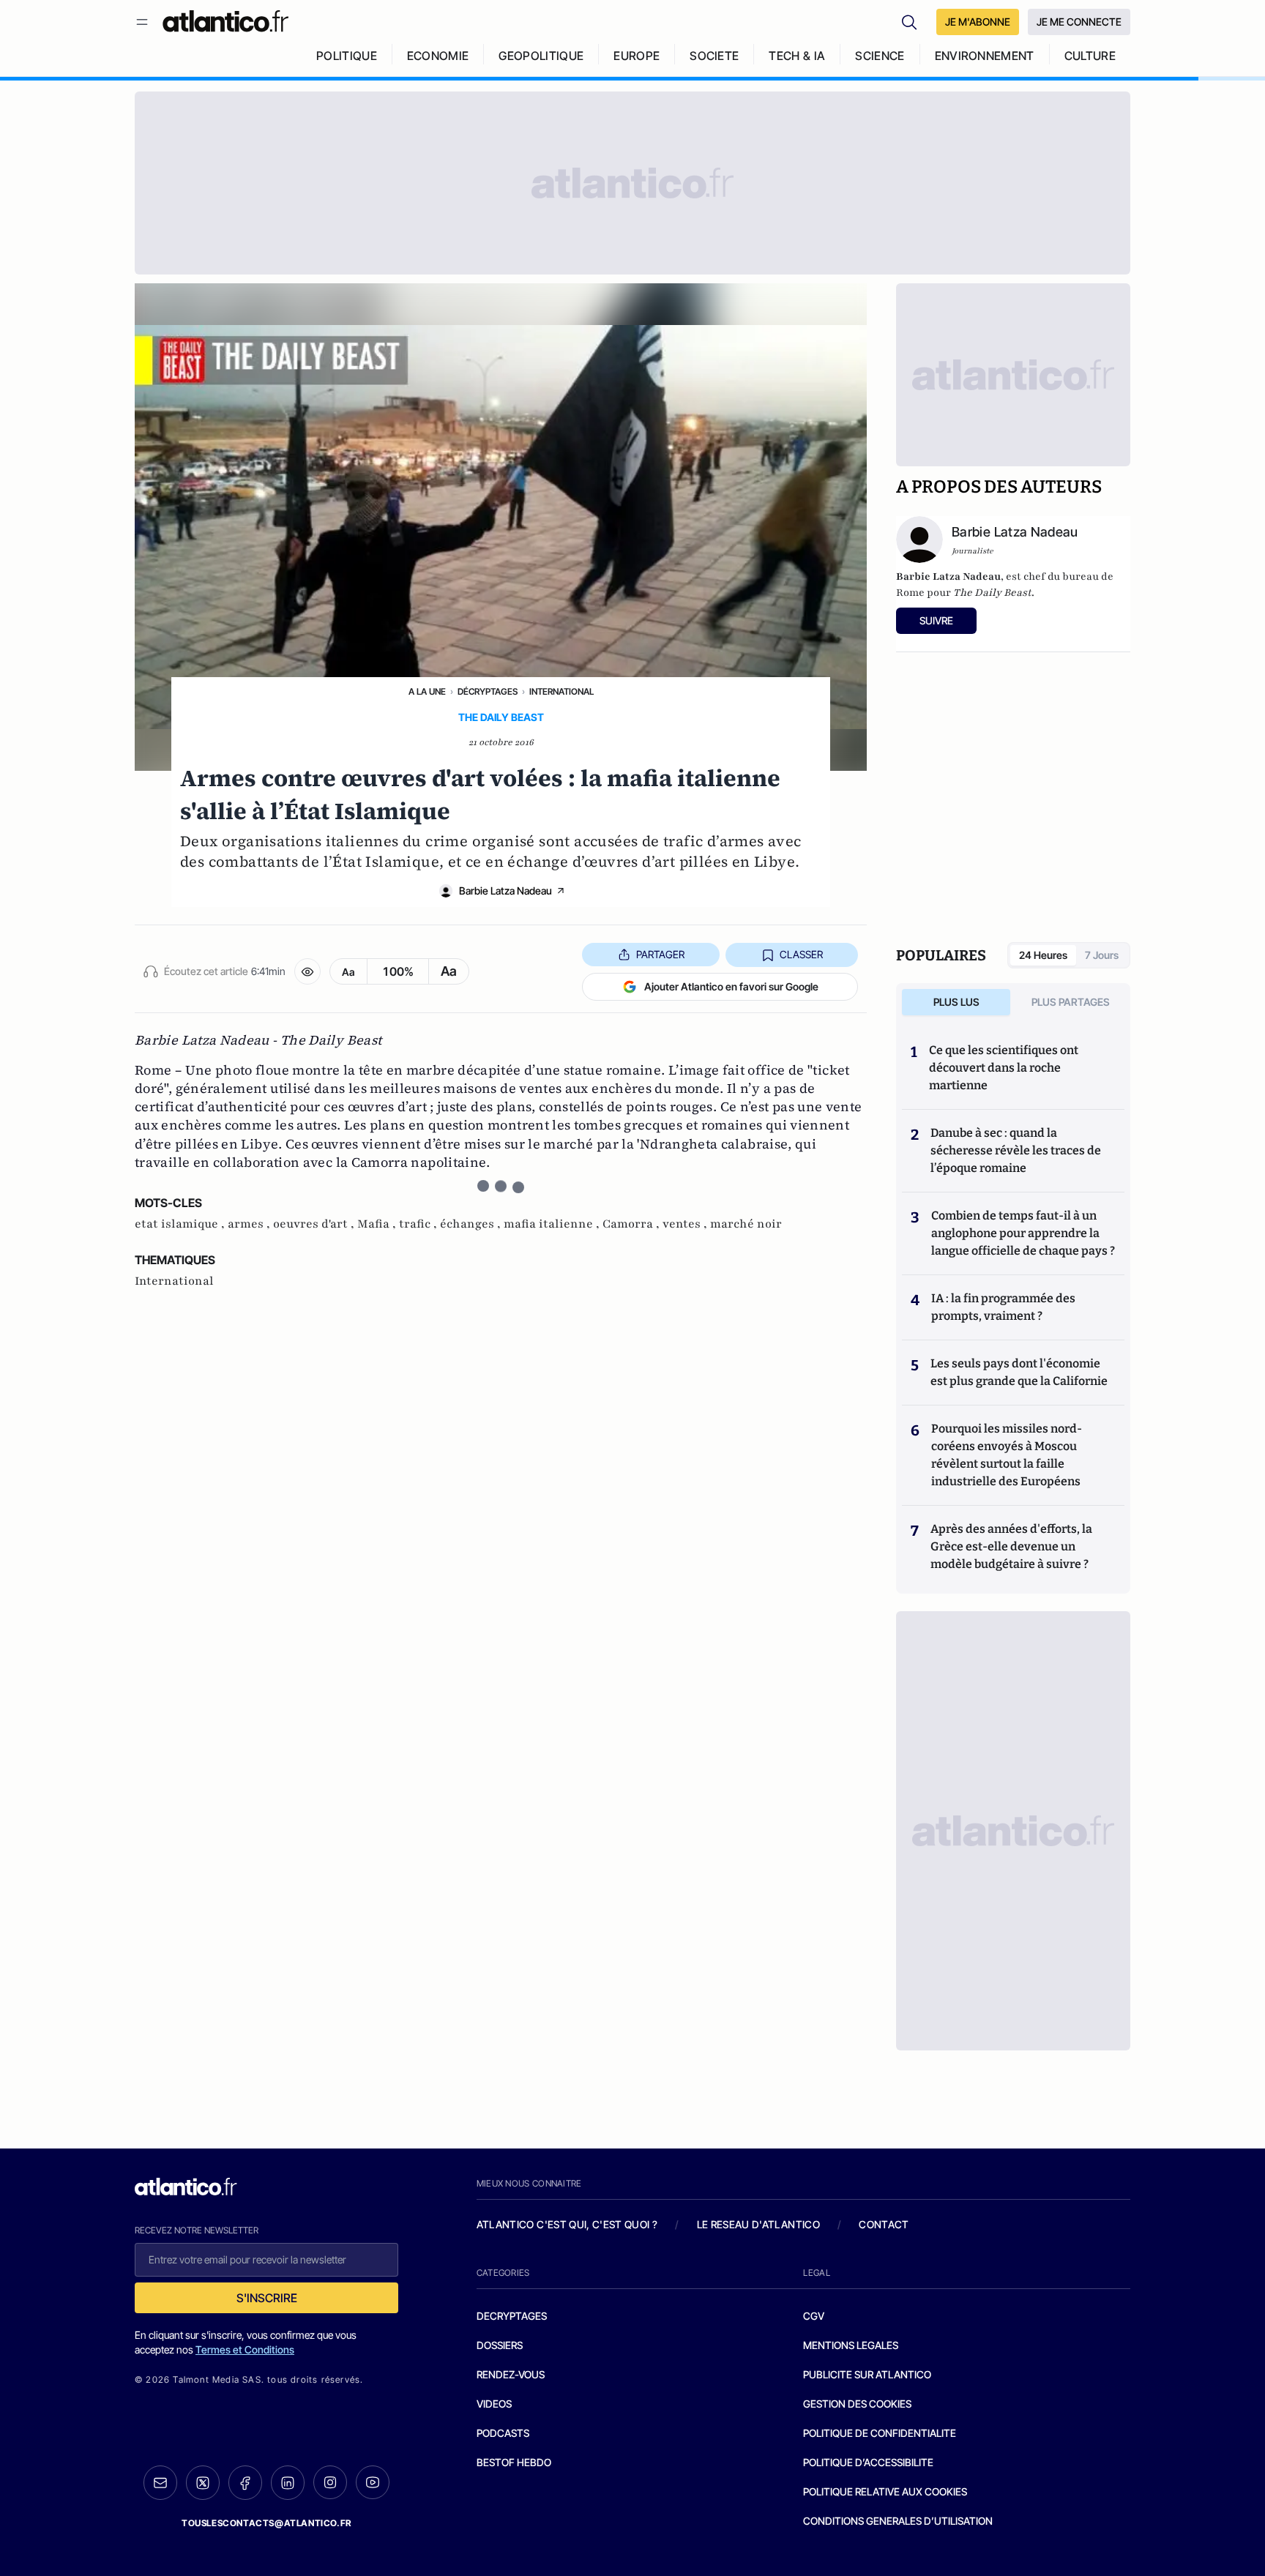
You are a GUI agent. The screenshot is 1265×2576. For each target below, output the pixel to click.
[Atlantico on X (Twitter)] (203, 2483)
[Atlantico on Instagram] (330, 2482)
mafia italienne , (553, 1224)
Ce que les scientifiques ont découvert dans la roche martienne (1004, 1068)
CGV (814, 2316)
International (561, 691)
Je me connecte (1079, 22)
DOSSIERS (500, 2345)
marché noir (746, 1224)
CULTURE (1090, 56)
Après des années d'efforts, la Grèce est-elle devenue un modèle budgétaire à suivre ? (1011, 1546)
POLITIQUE (347, 56)
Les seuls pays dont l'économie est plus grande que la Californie (1019, 1372)
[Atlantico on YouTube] (373, 2482)
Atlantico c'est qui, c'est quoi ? (567, 2224)
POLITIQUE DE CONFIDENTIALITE (880, 2433)
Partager (660, 954)
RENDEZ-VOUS (511, 2374)
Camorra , (632, 1224)
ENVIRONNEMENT (985, 56)
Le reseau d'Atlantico (758, 2224)
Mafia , (378, 1224)
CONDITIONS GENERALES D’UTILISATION (898, 2521)
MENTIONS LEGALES (851, 2345)
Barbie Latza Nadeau (505, 891)
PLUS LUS (956, 1002)
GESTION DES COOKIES (857, 2404)
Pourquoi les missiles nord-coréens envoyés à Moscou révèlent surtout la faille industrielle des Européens (1007, 1455)
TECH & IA (797, 56)
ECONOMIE (438, 56)
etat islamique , (181, 1224)
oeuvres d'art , (315, 1224)
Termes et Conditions (245, 2349)
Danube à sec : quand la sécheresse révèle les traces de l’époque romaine (1016, 1150)
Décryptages (488, 691)
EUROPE (637, 56)
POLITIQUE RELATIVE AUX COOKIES (885, 2491)
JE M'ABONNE (978, 22)
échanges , (472, 1224)
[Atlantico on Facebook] (245, 2483)
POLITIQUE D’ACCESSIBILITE (868, 2462)
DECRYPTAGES (512, 2316)
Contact (884, 2224)
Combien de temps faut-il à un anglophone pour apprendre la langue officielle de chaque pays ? (1023, 1233)
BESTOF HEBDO (514, 2462)
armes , (250, 1224)
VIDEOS (494, 2404)
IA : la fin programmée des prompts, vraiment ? (1003, 1307)
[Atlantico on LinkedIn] (288, 2483)
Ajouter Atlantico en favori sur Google (731, 986)
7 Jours (1102, 955)
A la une (427, 691)
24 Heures (1043, 955)
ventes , (686, 1224)
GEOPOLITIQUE (541, 56)
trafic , (419, 1224)
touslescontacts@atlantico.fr (266, 2523)
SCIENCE (880, 56)
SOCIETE (714, 56)
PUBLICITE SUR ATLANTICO (867, 2374)
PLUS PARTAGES (1071, 1002)
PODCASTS (503, 2433)
